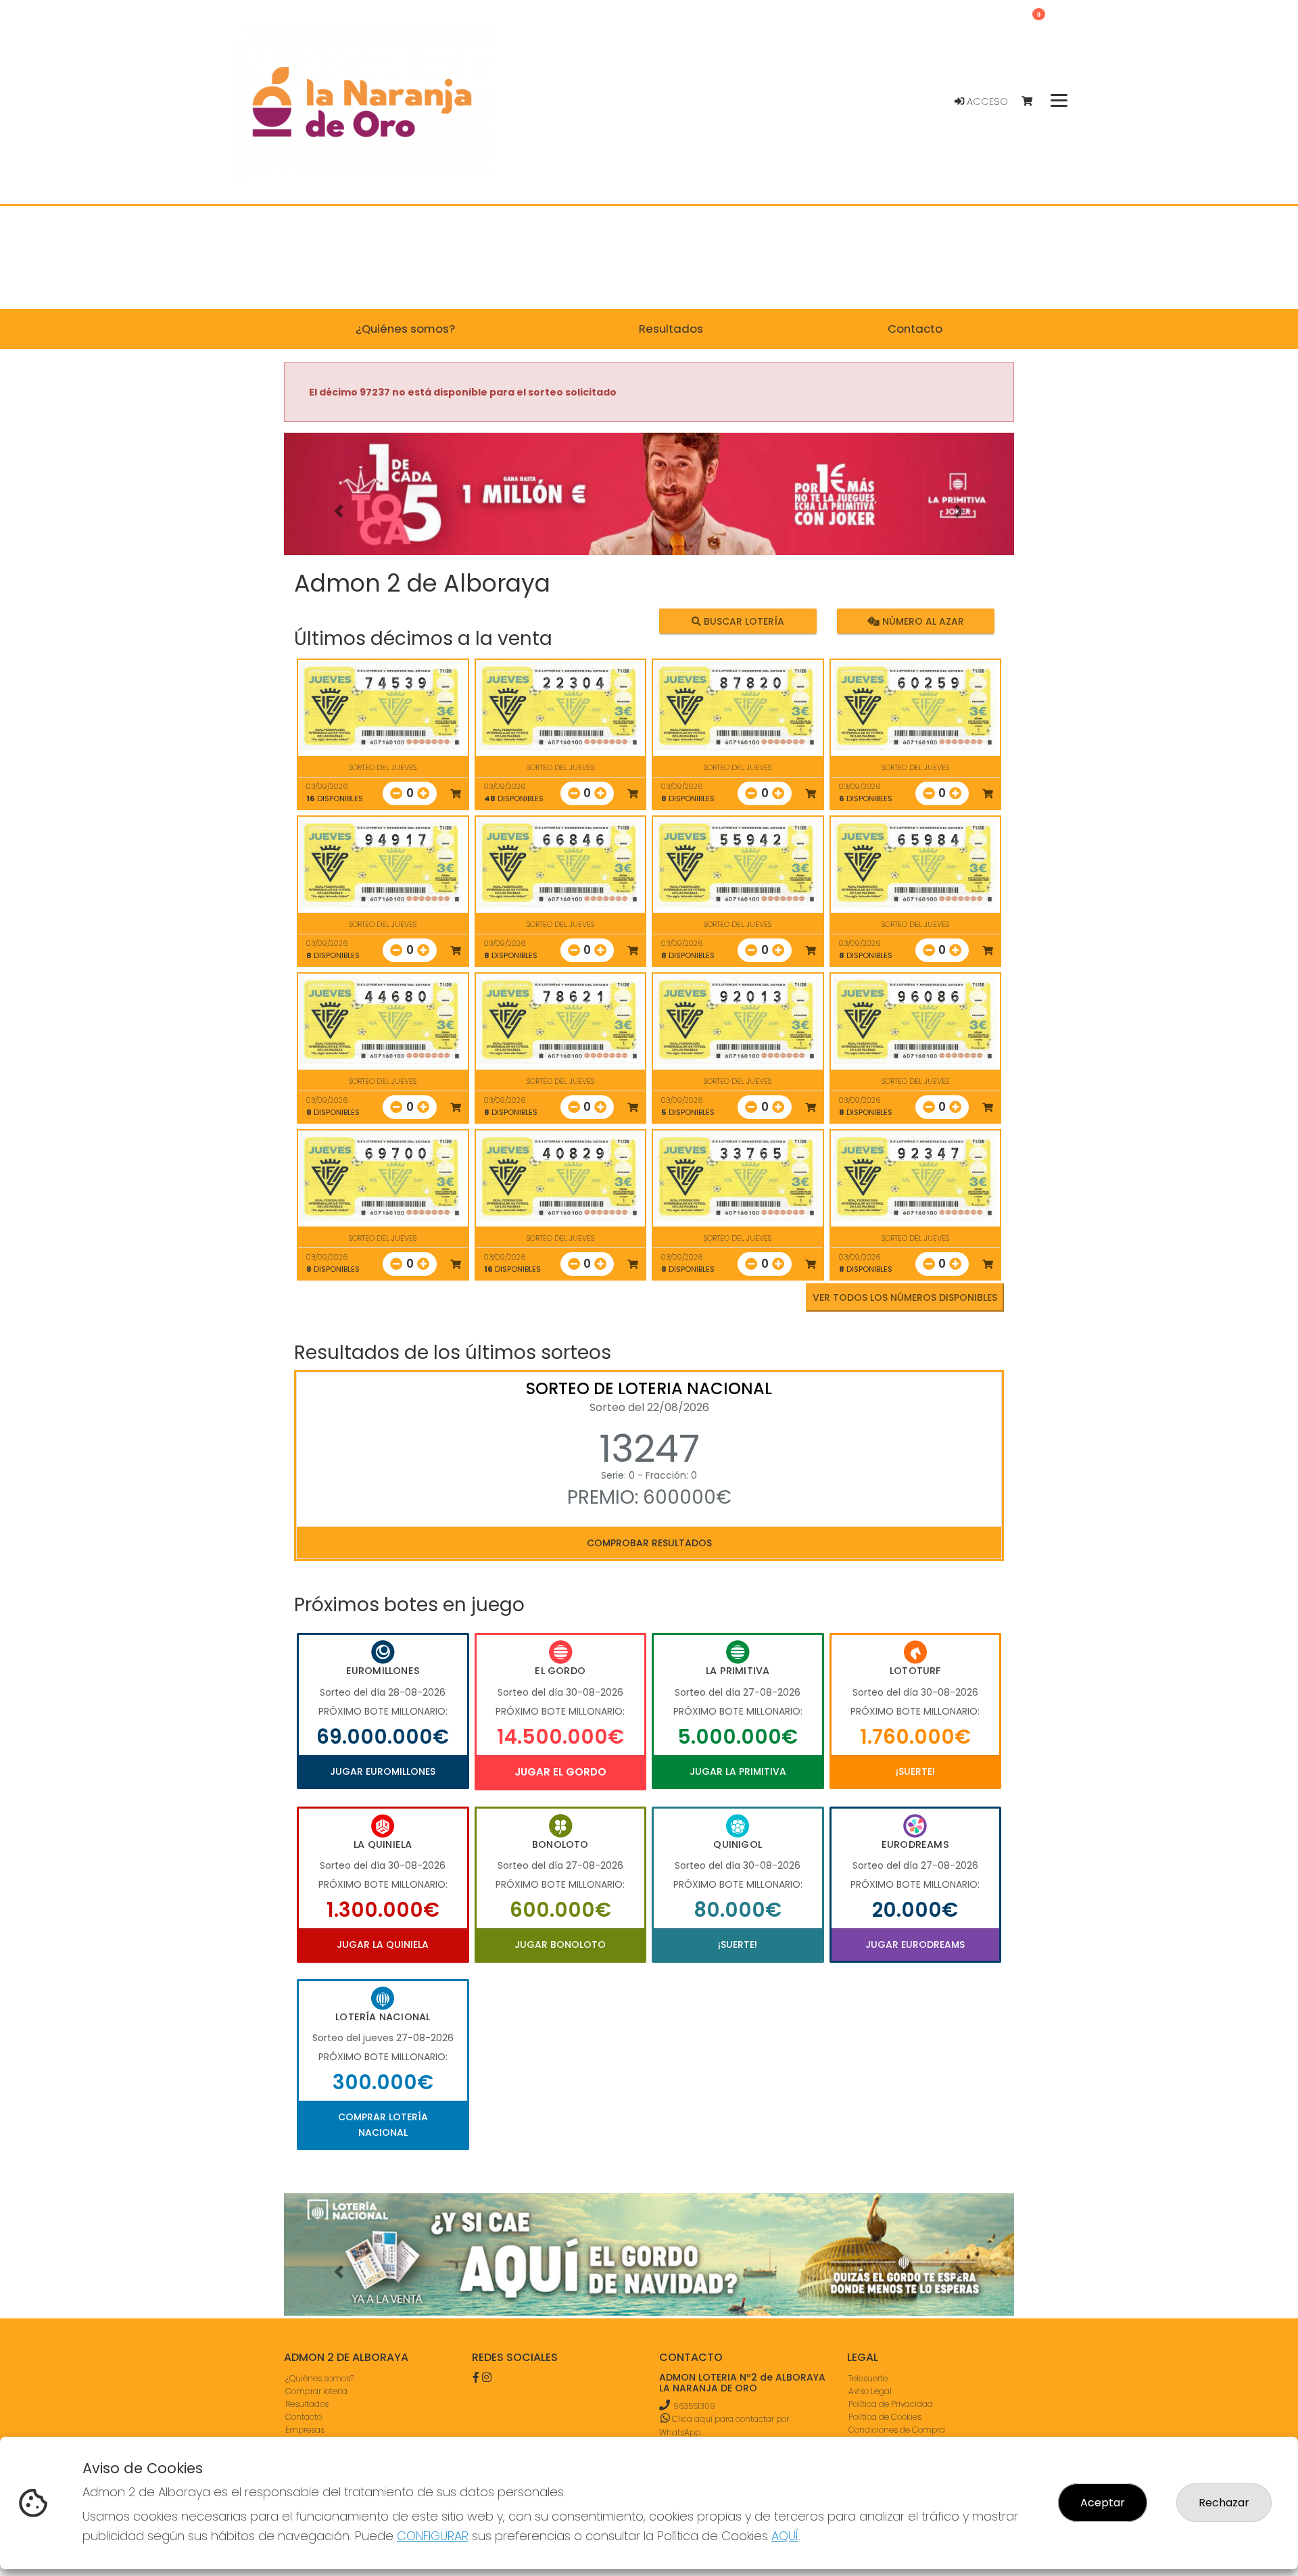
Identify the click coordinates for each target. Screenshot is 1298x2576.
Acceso (986, 101)
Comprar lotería (316, 2391)
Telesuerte (868, 2378)
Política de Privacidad (891, 2404)
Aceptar (1103, 2503)
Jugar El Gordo (560, 1772)
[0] (1033, 102)
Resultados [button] (671, 329)
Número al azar (921, 621)
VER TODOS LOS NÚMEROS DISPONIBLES (905, 1297)
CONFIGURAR (433, 2536)
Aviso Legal (870, 2391)
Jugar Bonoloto (560, 1945)
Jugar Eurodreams (915, 1945)
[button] (339, 511)
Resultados (307, 2404)
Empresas (305, 2430)
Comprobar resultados (649, 1543)
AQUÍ (785, 2536)
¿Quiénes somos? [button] (405, 329)
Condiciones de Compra (897, 2430)
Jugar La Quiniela (383, 1945)
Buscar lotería (743, 621)
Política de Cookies (885, 2417)
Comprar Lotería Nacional (383, 2124)
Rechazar (1224, 2503)
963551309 (694, 2406)
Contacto (304, 2417)
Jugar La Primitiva (738, 1771)
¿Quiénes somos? (320, 2378)
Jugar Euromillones (383, 1771)
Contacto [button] (915, 329)
